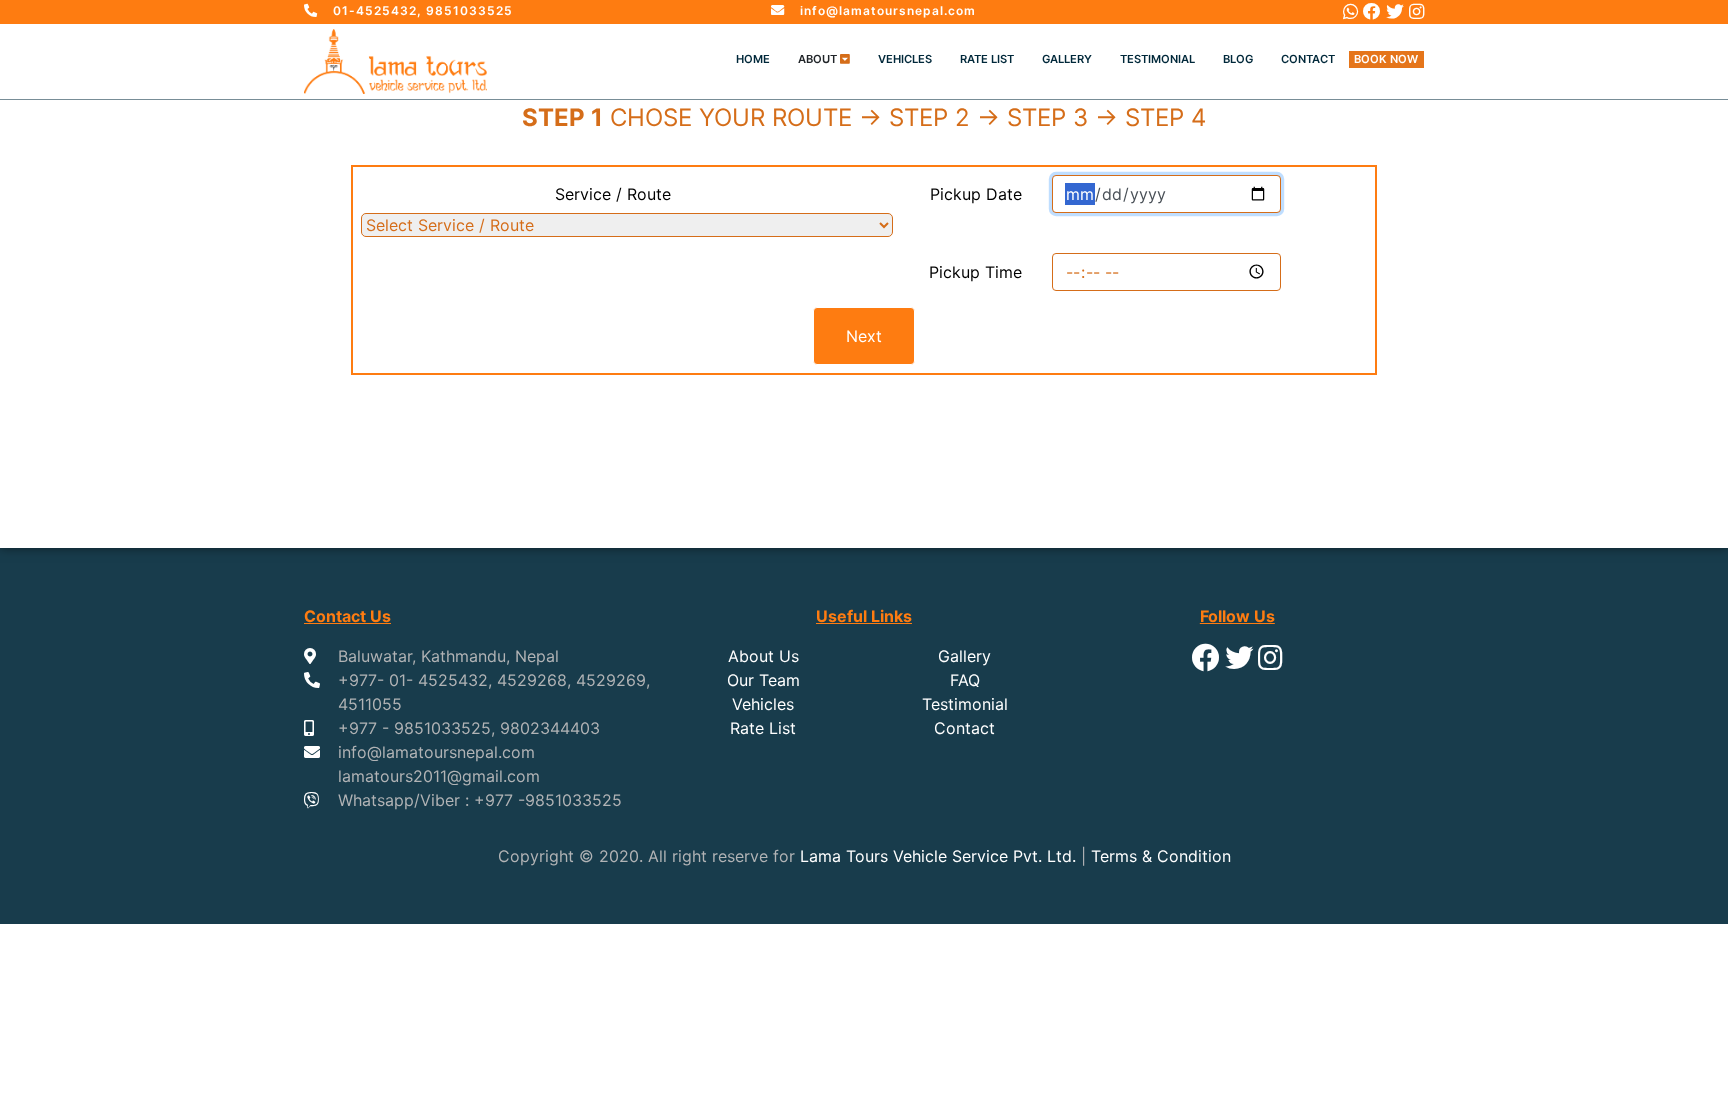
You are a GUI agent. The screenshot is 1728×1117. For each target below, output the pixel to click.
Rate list (987, 59)
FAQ (965, 680)
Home (753, 59)
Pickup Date (976, 194)
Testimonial (1157, 59)
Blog (1238, 59)
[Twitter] (1395, 12)
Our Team (763, 680)
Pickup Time (975, 272)
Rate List (763, 728)
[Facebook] (1372, 12)
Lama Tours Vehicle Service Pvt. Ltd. (938, 856)
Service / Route (613, 194)
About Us (763, 656)
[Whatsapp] (1350, 12)
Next (864, 336)
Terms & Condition (1161, 856)
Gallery (1067, 59)
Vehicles (905, 59)
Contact (1308, 59)
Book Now (1386, 59)
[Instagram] (1416, 12)
